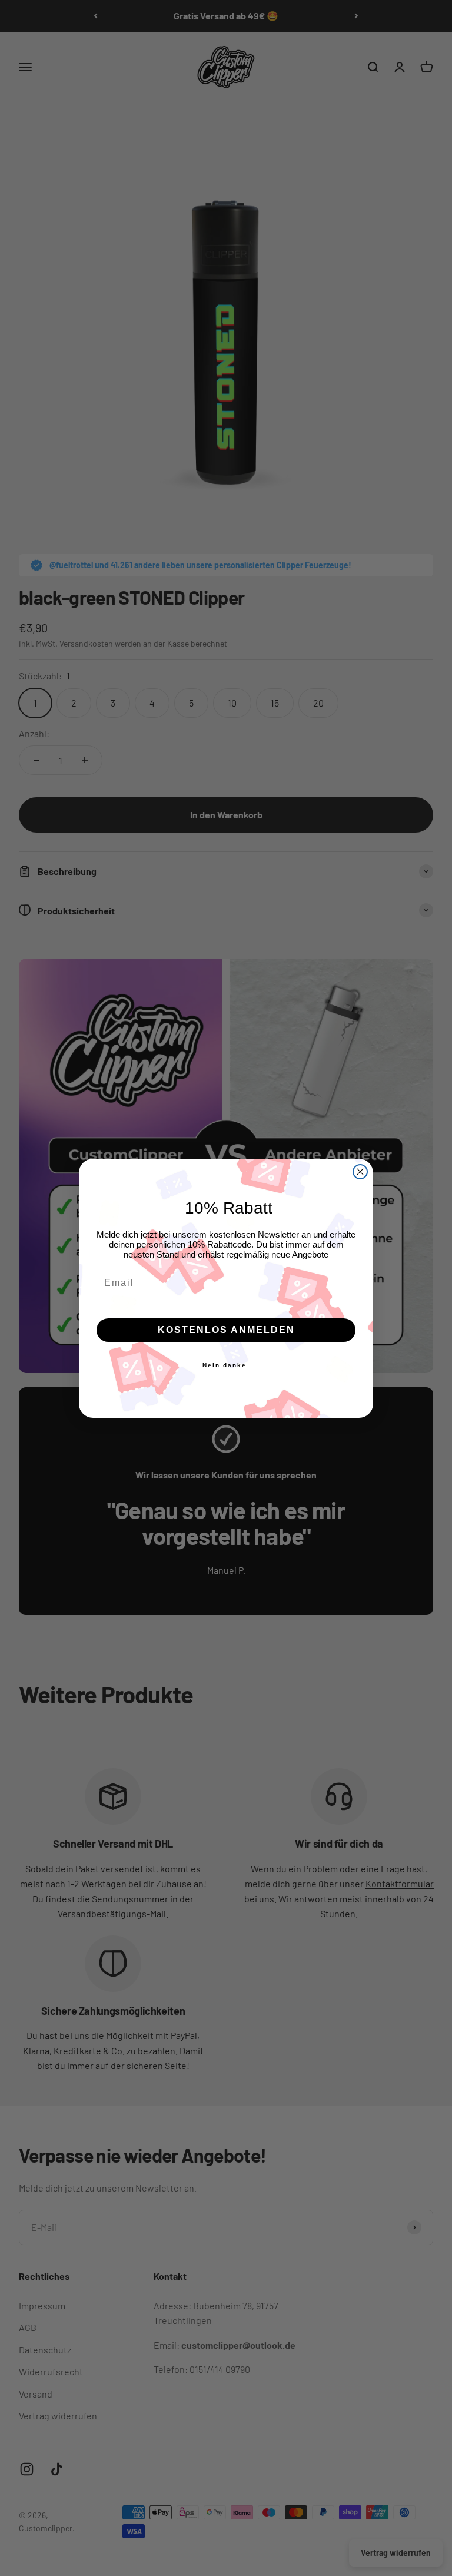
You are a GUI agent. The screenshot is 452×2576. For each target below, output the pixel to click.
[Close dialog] (360, 1172)
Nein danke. (226, 1365)
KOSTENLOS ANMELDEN (226, 1330)
